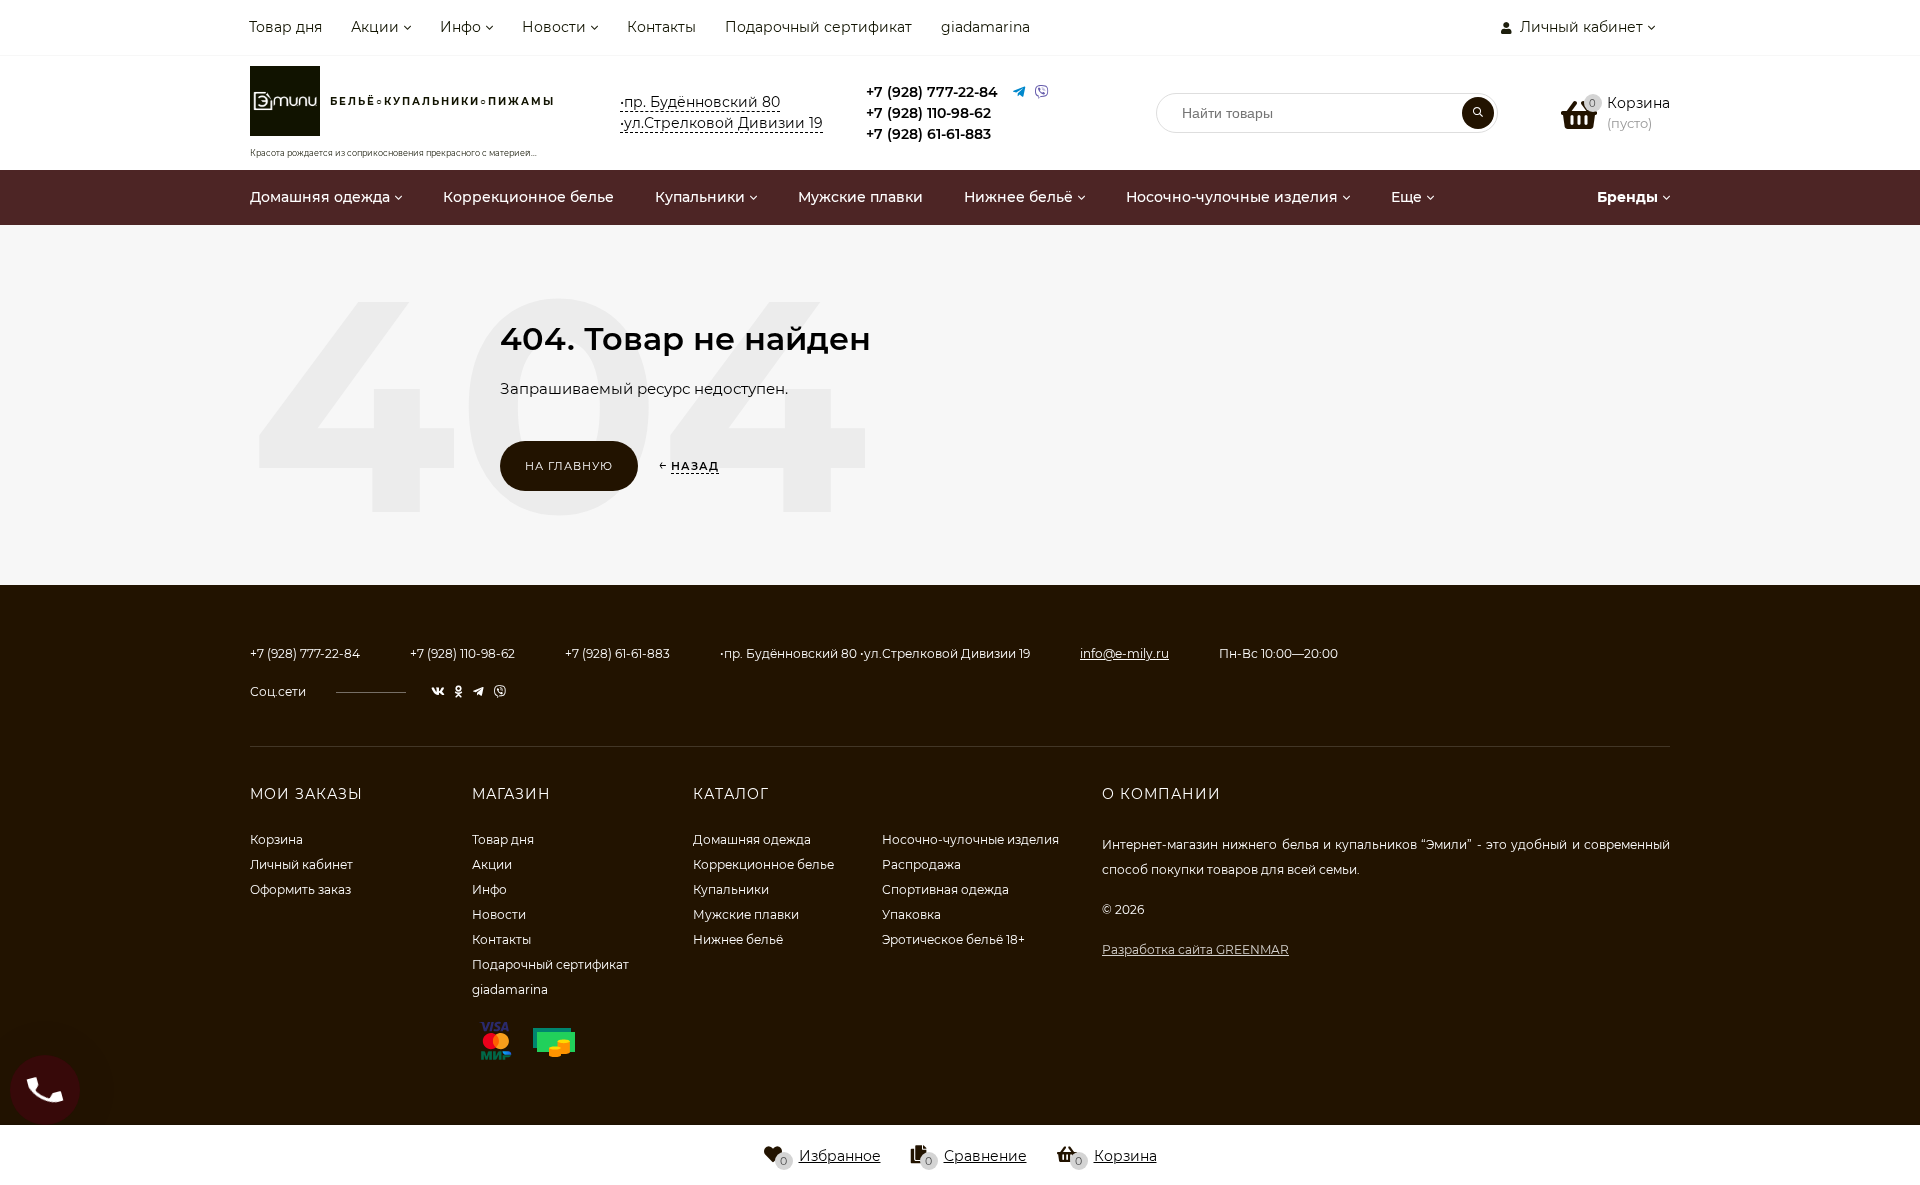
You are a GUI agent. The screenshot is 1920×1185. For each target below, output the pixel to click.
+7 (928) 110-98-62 (928, 113)
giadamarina (985, 27)
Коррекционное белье (763, 864)
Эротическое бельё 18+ (953, 939)
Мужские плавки (746, 914)
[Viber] (1042, 92)
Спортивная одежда (945, 889)
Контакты (661, 27)
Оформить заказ (300, 889)
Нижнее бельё (738, 939)
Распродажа (921, 864)
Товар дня (285, 27)
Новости (554, 27)
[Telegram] (1019, 92)
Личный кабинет (301, 864)
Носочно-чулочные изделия (970, 839)
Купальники (731, 889)
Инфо (460, 27)
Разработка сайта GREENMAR (1195, 949)
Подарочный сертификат (818, 27)
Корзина (276, 839)
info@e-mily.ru (1124, 653)
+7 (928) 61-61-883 (928, 134)
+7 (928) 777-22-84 (932, 92)
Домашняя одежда (752, 839)
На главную (569, 466)
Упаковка (911, 914)
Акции (375, 27)
